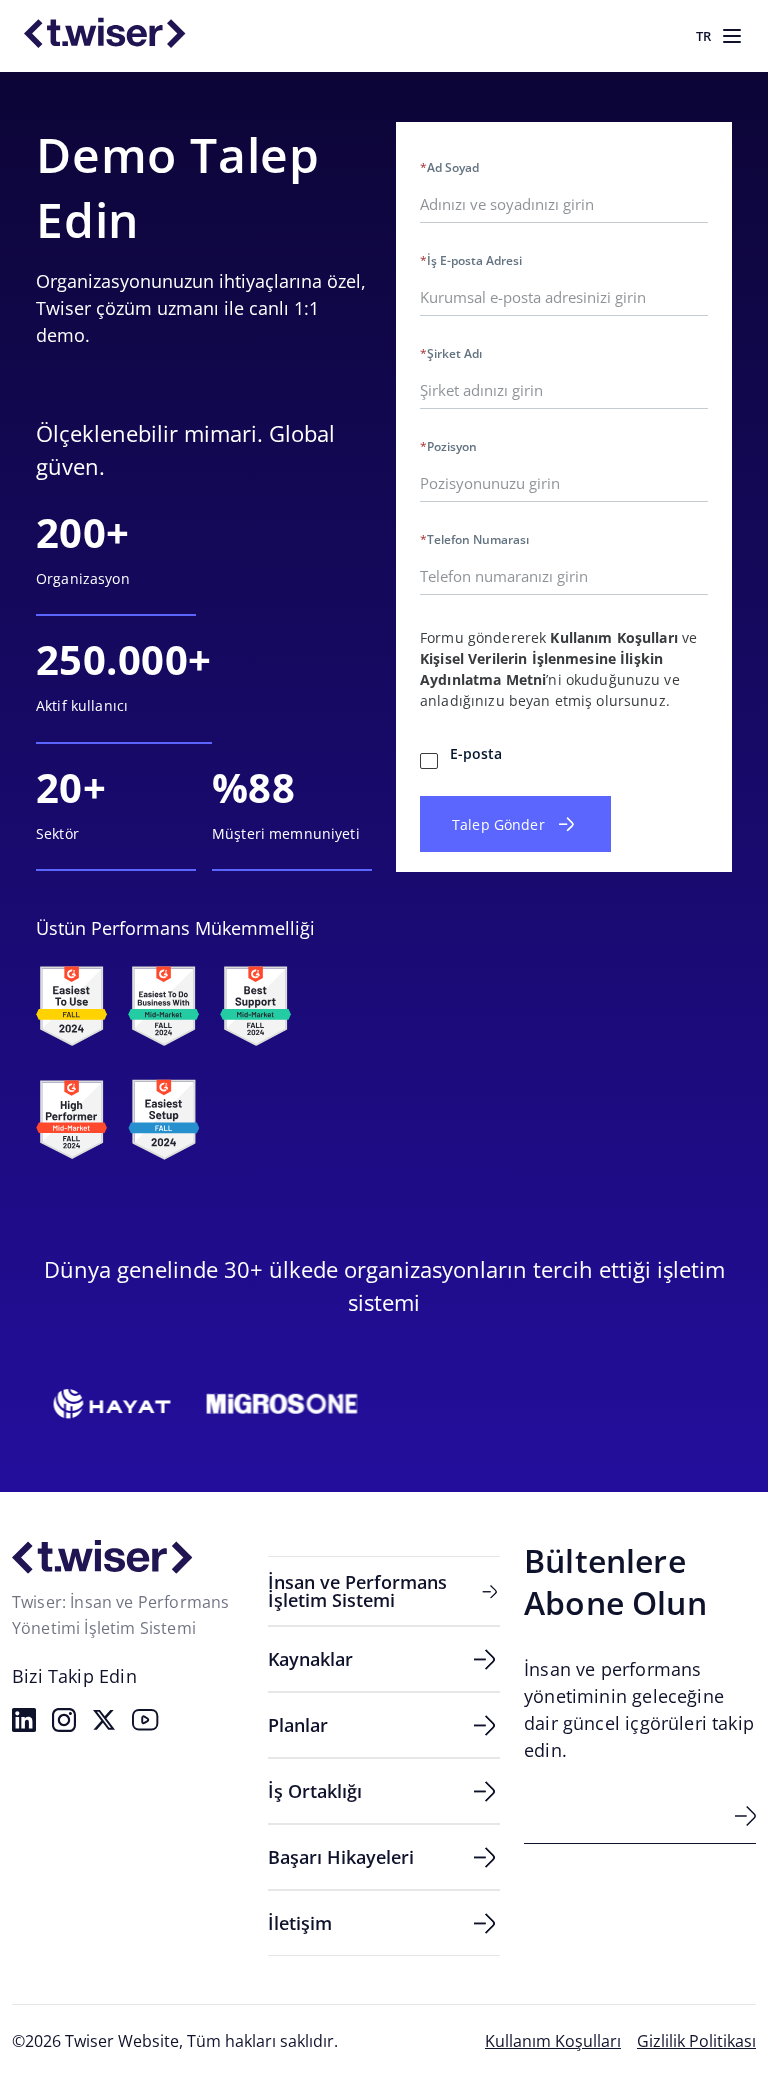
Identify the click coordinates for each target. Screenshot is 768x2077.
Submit (745, 1816)
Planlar (298, 1725)
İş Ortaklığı (315, 1791)
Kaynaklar (310, 1659)
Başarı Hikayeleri (341, 1857)
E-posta (476, 753)
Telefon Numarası (474, 540)
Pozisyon (448, 447)
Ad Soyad (449, 168)
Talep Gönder (498, 824)
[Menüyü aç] (732, 36)
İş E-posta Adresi (471, 261)
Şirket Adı (451, 354)
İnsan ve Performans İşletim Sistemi (357, 1591)
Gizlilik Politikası (696, 2041)
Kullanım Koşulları (614, 637)
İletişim (300, 1923)
